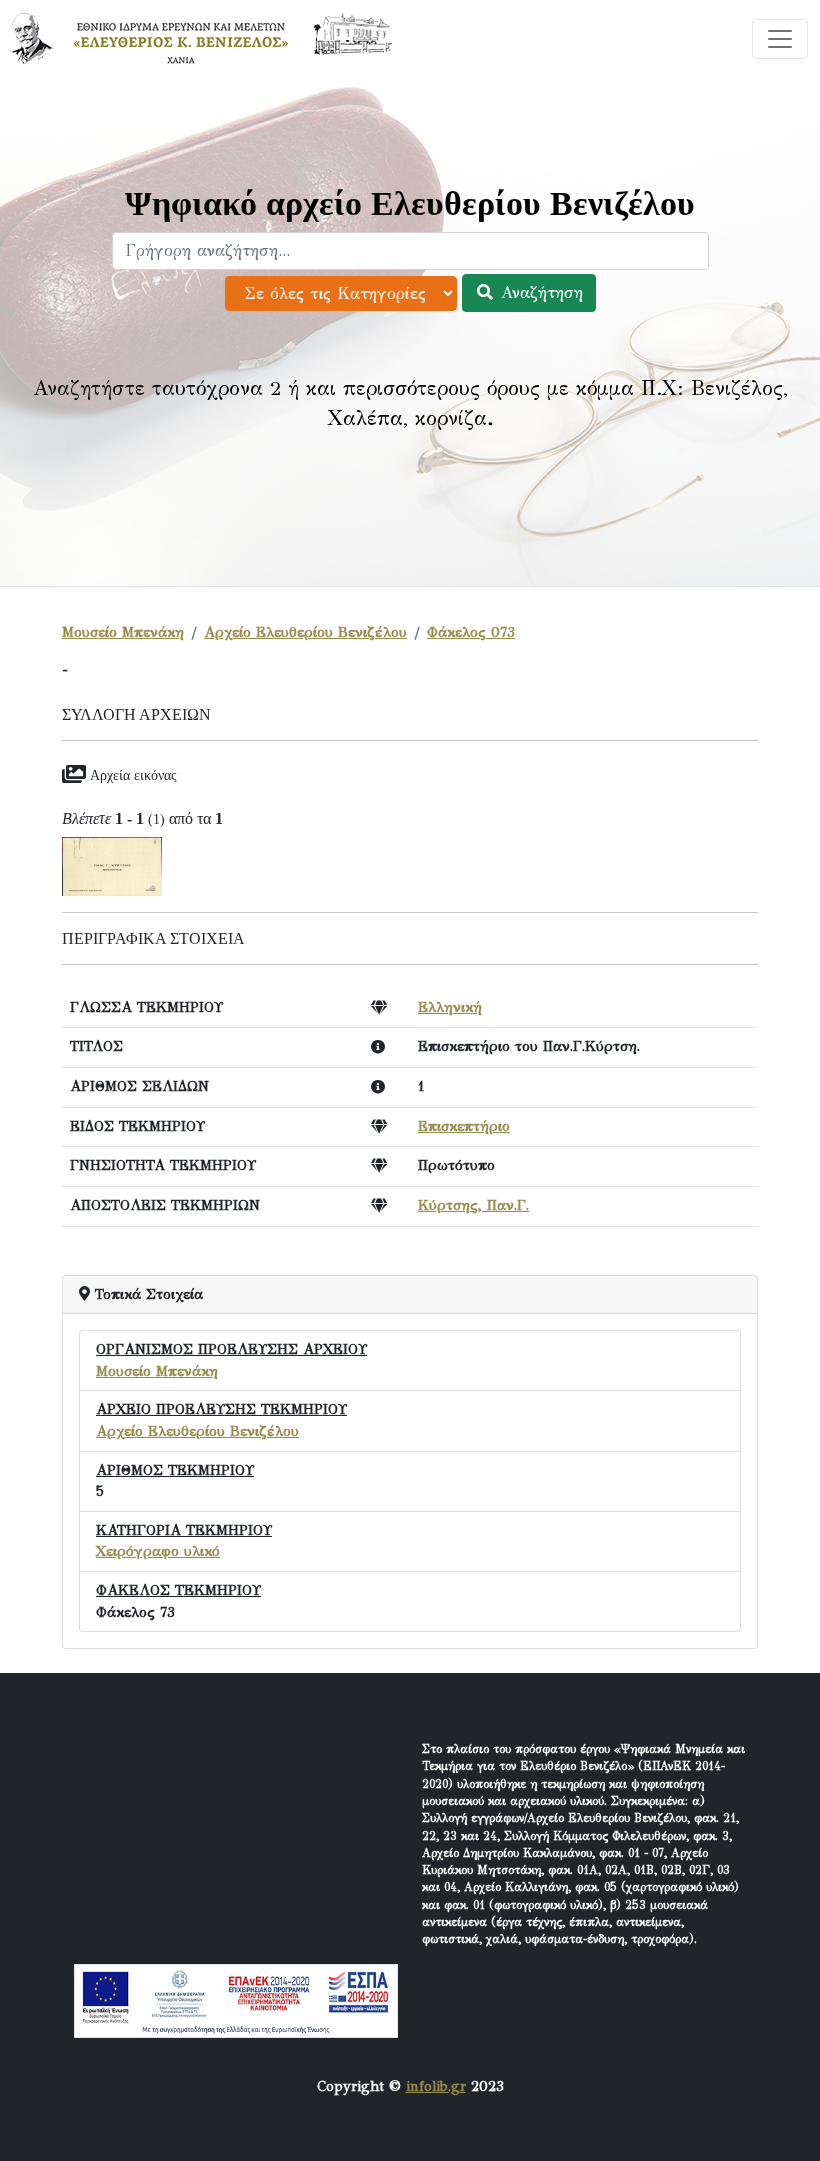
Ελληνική (450, 1007)
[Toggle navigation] (780, 39)
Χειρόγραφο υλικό (158, 1551)
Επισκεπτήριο (464, 1126)
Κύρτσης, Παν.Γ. (473, 1205)
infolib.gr (436, 2086)
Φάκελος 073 (471, 632)
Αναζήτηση (539, 292)
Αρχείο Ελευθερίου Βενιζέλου (305, 632)
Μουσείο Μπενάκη (123, 632)
